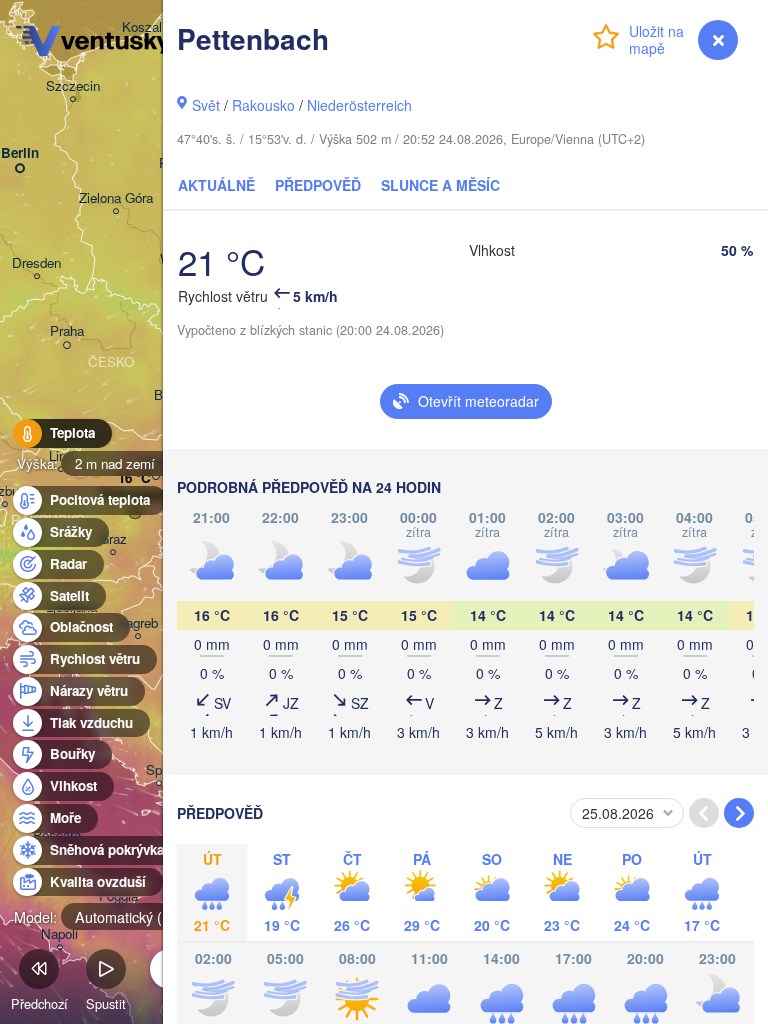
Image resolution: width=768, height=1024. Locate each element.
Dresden (36, 263)
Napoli (59, 934)
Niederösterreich (359, 105)
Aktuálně (216, 185)
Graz (113, 539)
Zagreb (138, 623)
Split (159, 770)
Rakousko (263, 105)
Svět (206, 105)
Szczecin (73, 86)
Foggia (118, 896)
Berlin (20, 153)
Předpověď (318, 185)
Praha (67, 331)
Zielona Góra (116, 198)
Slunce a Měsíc (440, 185)
